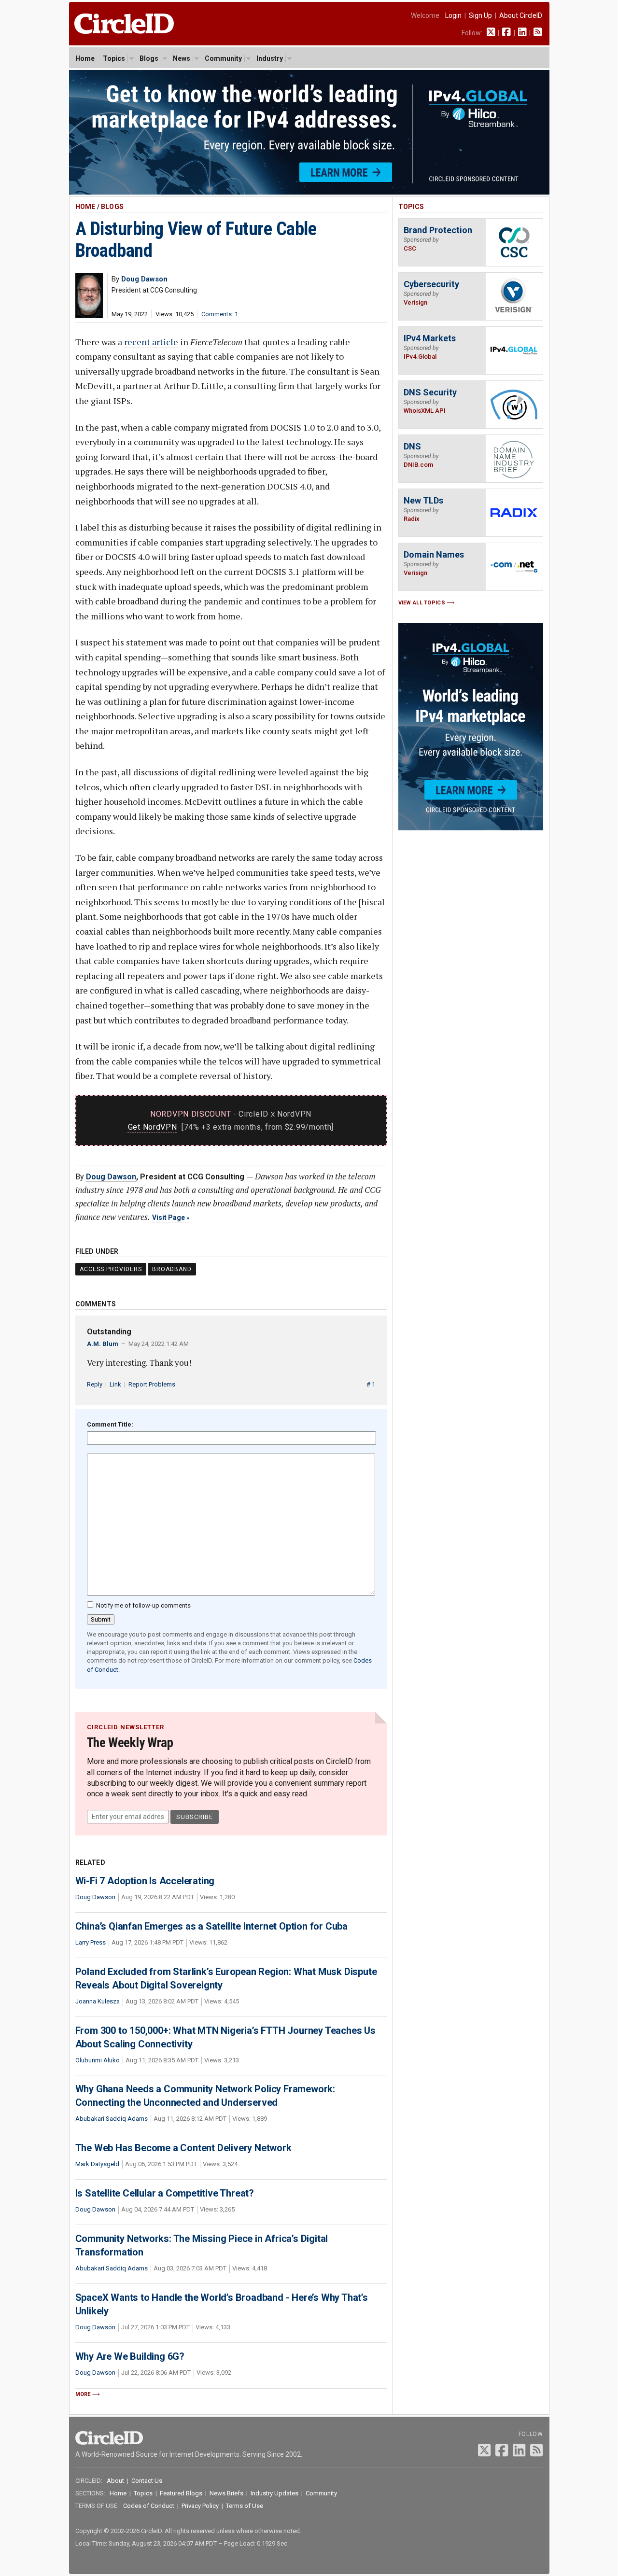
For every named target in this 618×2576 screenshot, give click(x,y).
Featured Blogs (181, 2493)
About (115, 2481)
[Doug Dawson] (89, 315)
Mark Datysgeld (97, 2164)
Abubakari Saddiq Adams (112, 2119)
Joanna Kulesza (98, 2001)
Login (453, 15)
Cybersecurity (431, 284)
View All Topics (422, 603)
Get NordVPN (153, 1127)
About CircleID (521, 15)
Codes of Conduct (149, 2506)
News (182, 58)
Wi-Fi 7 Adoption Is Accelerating (145, 1881)
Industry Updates (274, 2493)
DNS (412, 446)
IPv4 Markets (430, 338)
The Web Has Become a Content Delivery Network (183, 2148)
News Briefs (226, 2493)
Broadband (172, 1269)
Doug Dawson (111, 1177)
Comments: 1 (220, 314)
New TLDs (423, 500)
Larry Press (91, 1942)
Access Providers (111, 1269)
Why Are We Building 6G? (130, 2356)
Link (115, 1384)
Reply (95, 1384)
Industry (270, 58)
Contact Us (147, 2481)
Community (223, 58)
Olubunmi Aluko (98, 2060)
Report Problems (152, 1384)
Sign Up (480, 15)
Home (85, 58)
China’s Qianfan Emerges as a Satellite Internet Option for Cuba (211, 1926)
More (83, 2394)
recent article (151, 342)
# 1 (371, 1384)
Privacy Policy (200, 2506)
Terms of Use (245, 2506)
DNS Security (430, 392)
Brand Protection (438, 230)
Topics (114, 58)
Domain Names (434, 554)
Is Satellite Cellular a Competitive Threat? (165, 2193)
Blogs (149, 58)
